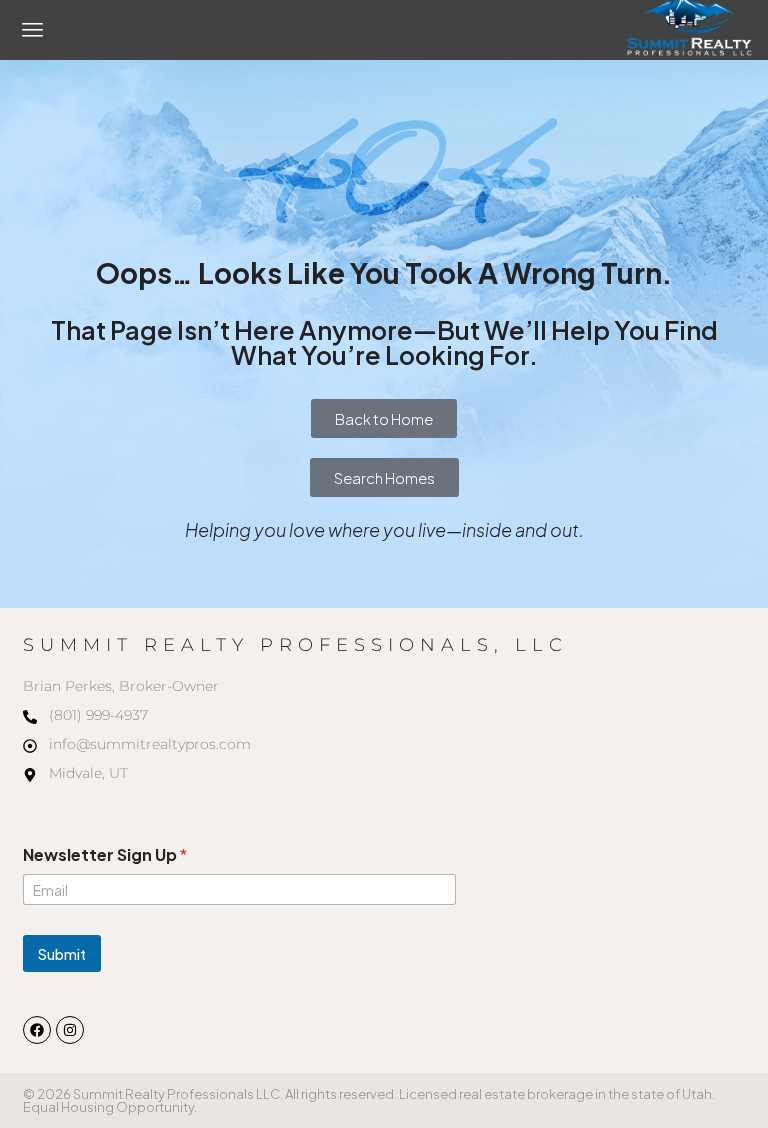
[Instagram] (70, 1030)
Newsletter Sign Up (105, 854)
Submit (62, 954)
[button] (33, 30)
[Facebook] (37, 1030)
